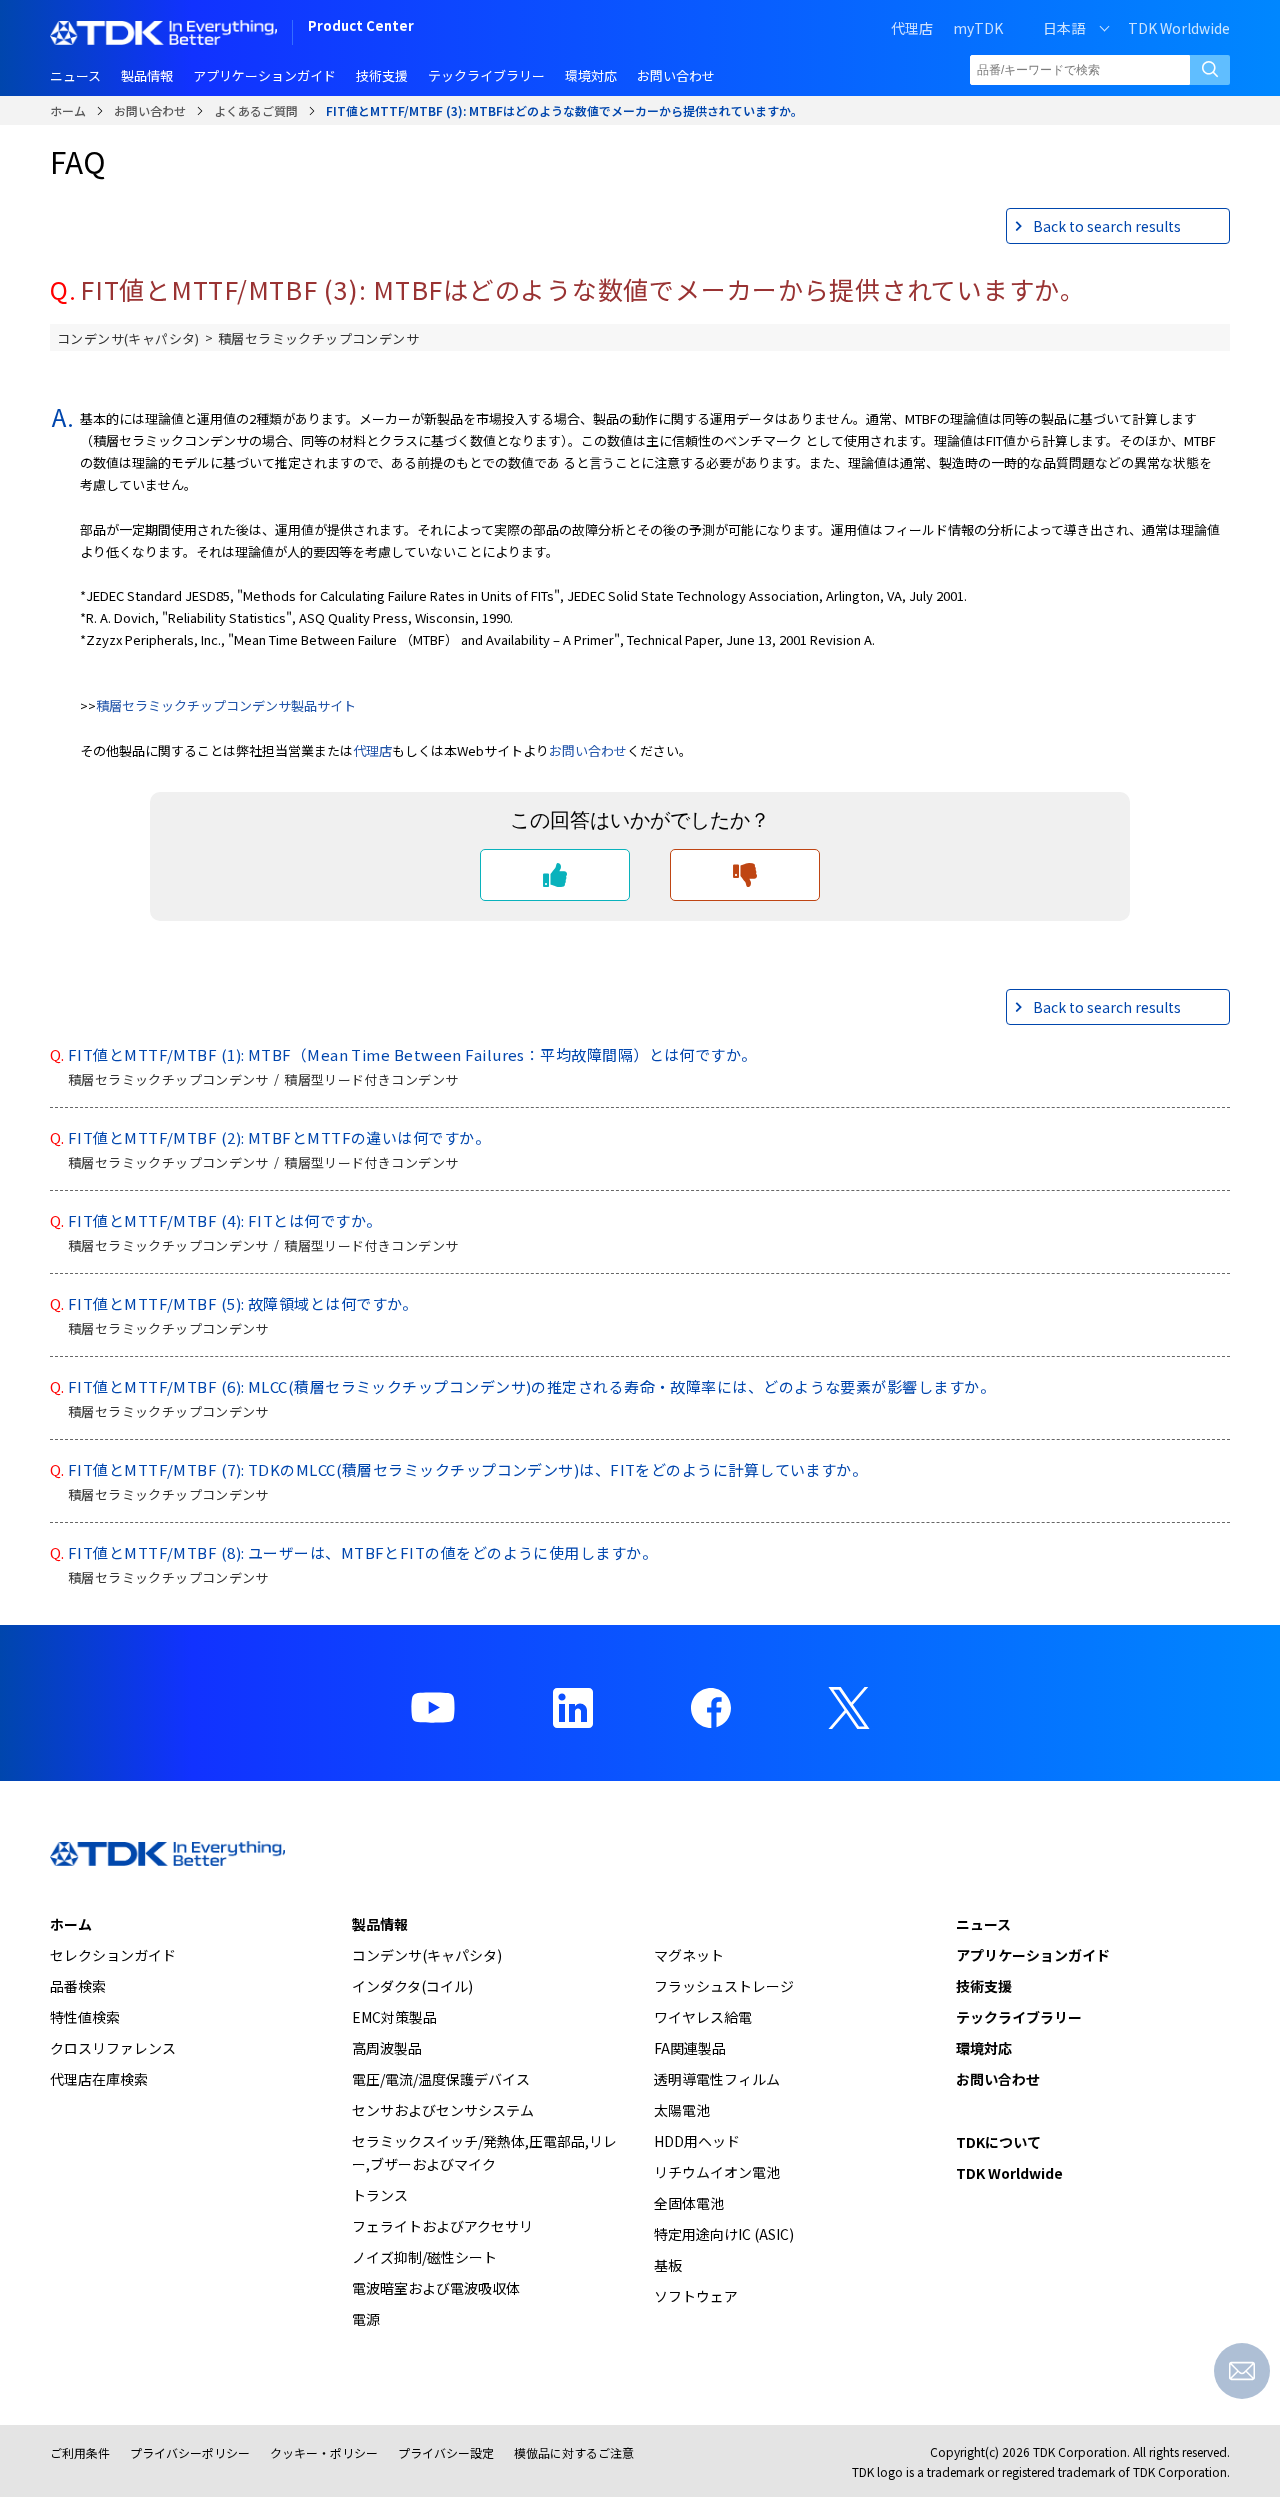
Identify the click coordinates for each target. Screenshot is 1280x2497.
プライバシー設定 (446, 2452)
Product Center (361, 27)
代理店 (372, 750)
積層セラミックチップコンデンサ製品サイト (226, 705)
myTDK (978, 28)
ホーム (68, 110)
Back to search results (1107, 226)
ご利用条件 (80, 2452)
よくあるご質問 (256, 110)
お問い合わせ (150, 110)
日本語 (1064, 28)
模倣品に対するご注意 (574, 2452)
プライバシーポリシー (190, 2452)
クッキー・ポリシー (324, 2452)
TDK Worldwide (1179, 28)
